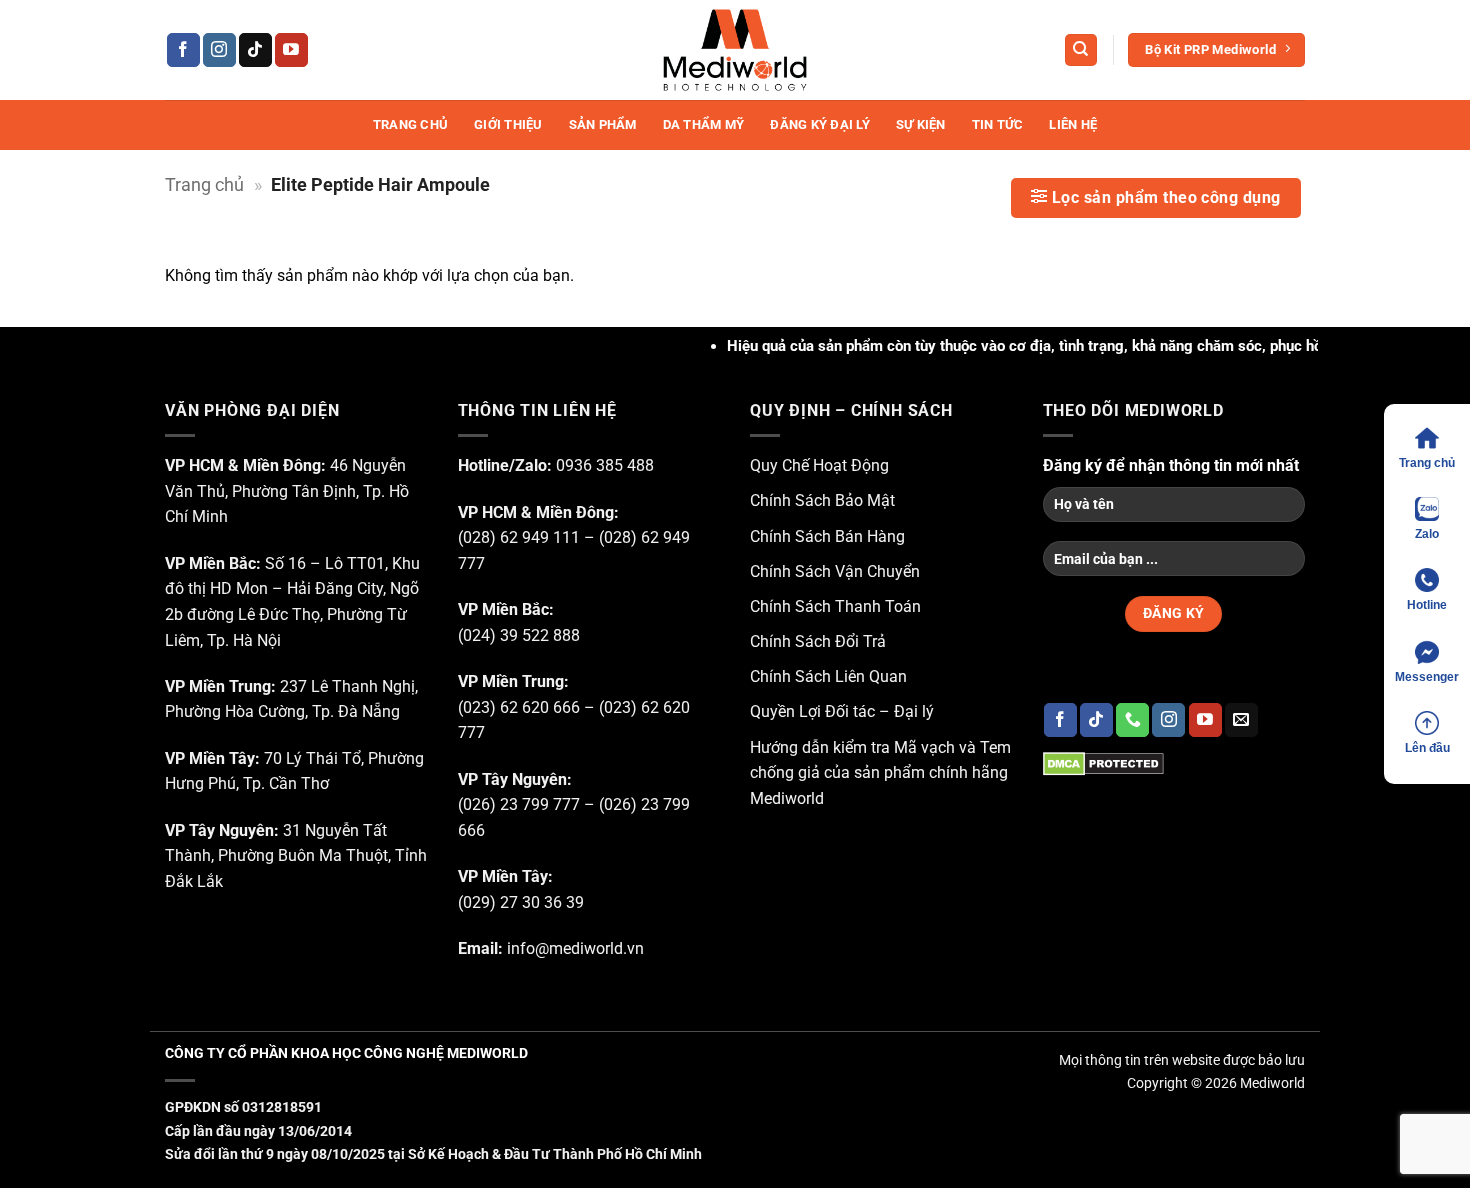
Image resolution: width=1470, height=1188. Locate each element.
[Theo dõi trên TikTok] (255, 50)
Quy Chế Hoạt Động (819, 465)
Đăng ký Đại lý (820, 124)
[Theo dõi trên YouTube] (291, 50)
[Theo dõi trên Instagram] (219, 50)
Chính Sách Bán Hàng (827, 536)
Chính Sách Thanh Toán (835, 606)
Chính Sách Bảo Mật (822, 500)
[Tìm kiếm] (1081, 50)
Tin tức (998, 124)
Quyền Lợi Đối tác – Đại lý (842, 711)
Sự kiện (921, 124)
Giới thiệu (508, 124)
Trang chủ (410, 124)
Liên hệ (1073, 124)
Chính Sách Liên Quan (828, 676)
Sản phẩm (603, 124)
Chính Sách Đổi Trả (818, 641)
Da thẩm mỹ (704, 124)
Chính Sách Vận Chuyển (835, 571)
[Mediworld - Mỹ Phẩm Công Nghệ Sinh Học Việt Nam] (735, 50)
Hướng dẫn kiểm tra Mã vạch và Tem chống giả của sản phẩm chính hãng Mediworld (880, 773)
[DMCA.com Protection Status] (1103, 762)
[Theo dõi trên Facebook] (183, 50)
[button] (1156, 198)
